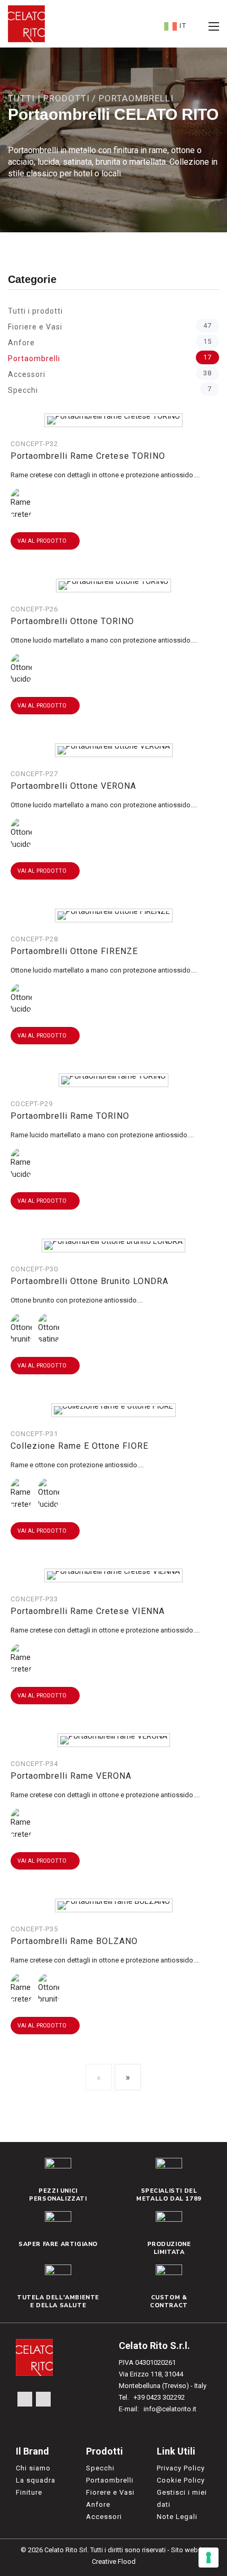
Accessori (110, 374)
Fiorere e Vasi (110, 2492)
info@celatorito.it (170, 2409)
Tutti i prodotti (49, 98)
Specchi (110, 390)
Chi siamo (33, 2468)
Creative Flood (114, 2561)
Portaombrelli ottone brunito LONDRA (89, 1281)
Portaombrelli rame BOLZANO (74, 1941)
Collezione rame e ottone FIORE (79, 1446)
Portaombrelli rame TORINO (70, 1116)
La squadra (36, 2480)
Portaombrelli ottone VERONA (73, 786)
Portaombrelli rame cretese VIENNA (88, 1611)
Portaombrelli (110, 358)
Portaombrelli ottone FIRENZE (74, 951)
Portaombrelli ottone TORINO (72, 621)
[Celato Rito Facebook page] (25, 2399)
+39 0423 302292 (159, 2397)
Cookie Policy (181, 2480)
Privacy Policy (181, 2468)
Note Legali (177, 2517)
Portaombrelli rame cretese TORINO (88, 456)
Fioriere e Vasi (110, 326)
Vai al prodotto (43, 541)
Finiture (29, 2492)
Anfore (110, 342)
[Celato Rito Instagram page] (43, 2399)
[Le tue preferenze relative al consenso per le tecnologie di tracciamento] (209, 2558)
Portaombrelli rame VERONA (71, 1776)
